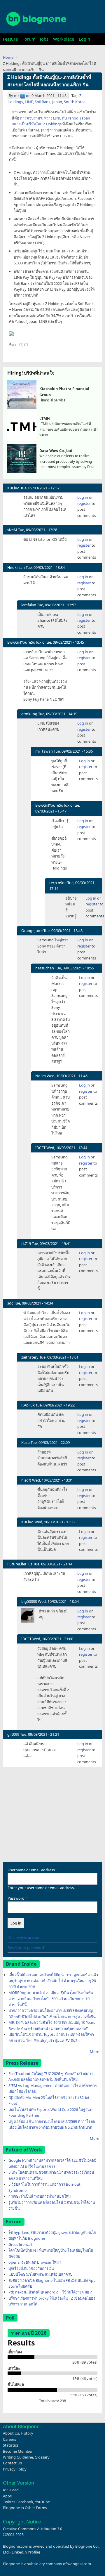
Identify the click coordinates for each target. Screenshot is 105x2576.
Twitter (9, 2502)
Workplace (64, 39)
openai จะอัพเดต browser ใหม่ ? (35, 2262)
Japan (57, 102)
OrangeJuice (32, 931)
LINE (29, 102)
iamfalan (29, 605)
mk (17, 96)
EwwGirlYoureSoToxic (26, 642)
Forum (29, 39)
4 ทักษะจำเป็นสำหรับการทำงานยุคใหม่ (40, 2196)
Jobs (44, 39)
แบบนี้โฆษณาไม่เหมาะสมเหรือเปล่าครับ (40, 2274)
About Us (11, 2433)
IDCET (40, 1148)
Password (16, 1898)
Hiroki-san (16, 567)
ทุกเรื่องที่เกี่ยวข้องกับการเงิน (31, 2268)
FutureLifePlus (20, 1564)
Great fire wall (20, 2244)
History (27, 2433)
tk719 (26, 1243)
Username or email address (31, 1870)
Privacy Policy (15, 2469)
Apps (7, 2496)
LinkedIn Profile (25, 2552)
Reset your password (26, 1948)
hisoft (26, 1480)
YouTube (42, 2502)
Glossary (42, 2457)
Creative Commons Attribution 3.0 (33, 2529)
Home (8, 57)
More (94, 2052)
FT (21, 345)
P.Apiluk (28, 1405)
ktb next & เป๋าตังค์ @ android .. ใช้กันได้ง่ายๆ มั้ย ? (50, 2292)
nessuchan (45, 968)
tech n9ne (58, 883)
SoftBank (43, 102)
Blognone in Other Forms (25, 2508)
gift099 (13, 1734)
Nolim (41, 1076)
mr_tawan (44, 751)
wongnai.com (79, 2564)
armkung (29, 714)
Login (84, 39)
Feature (10, 39)
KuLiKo (13, 488)
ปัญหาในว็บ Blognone (27, 2238)
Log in (83, 497)
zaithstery (30, 1357)
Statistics (11, 2445)
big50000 (29, 1601)
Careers (9, 2439)
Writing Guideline (18, 2457)
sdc (10, 1303)
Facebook (25, 2502)
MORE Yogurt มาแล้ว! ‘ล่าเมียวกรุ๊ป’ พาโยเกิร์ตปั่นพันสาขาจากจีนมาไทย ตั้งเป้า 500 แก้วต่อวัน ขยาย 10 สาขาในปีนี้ (51, 1999)
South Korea (75, 102)
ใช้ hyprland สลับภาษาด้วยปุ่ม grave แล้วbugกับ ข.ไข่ (52, 2232)
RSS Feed (11, 2490)
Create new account (25, 1938)
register (84, 503)
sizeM (12, 530)
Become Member (18, 2451)
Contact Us (12, 2463)
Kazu (26, 1442)
